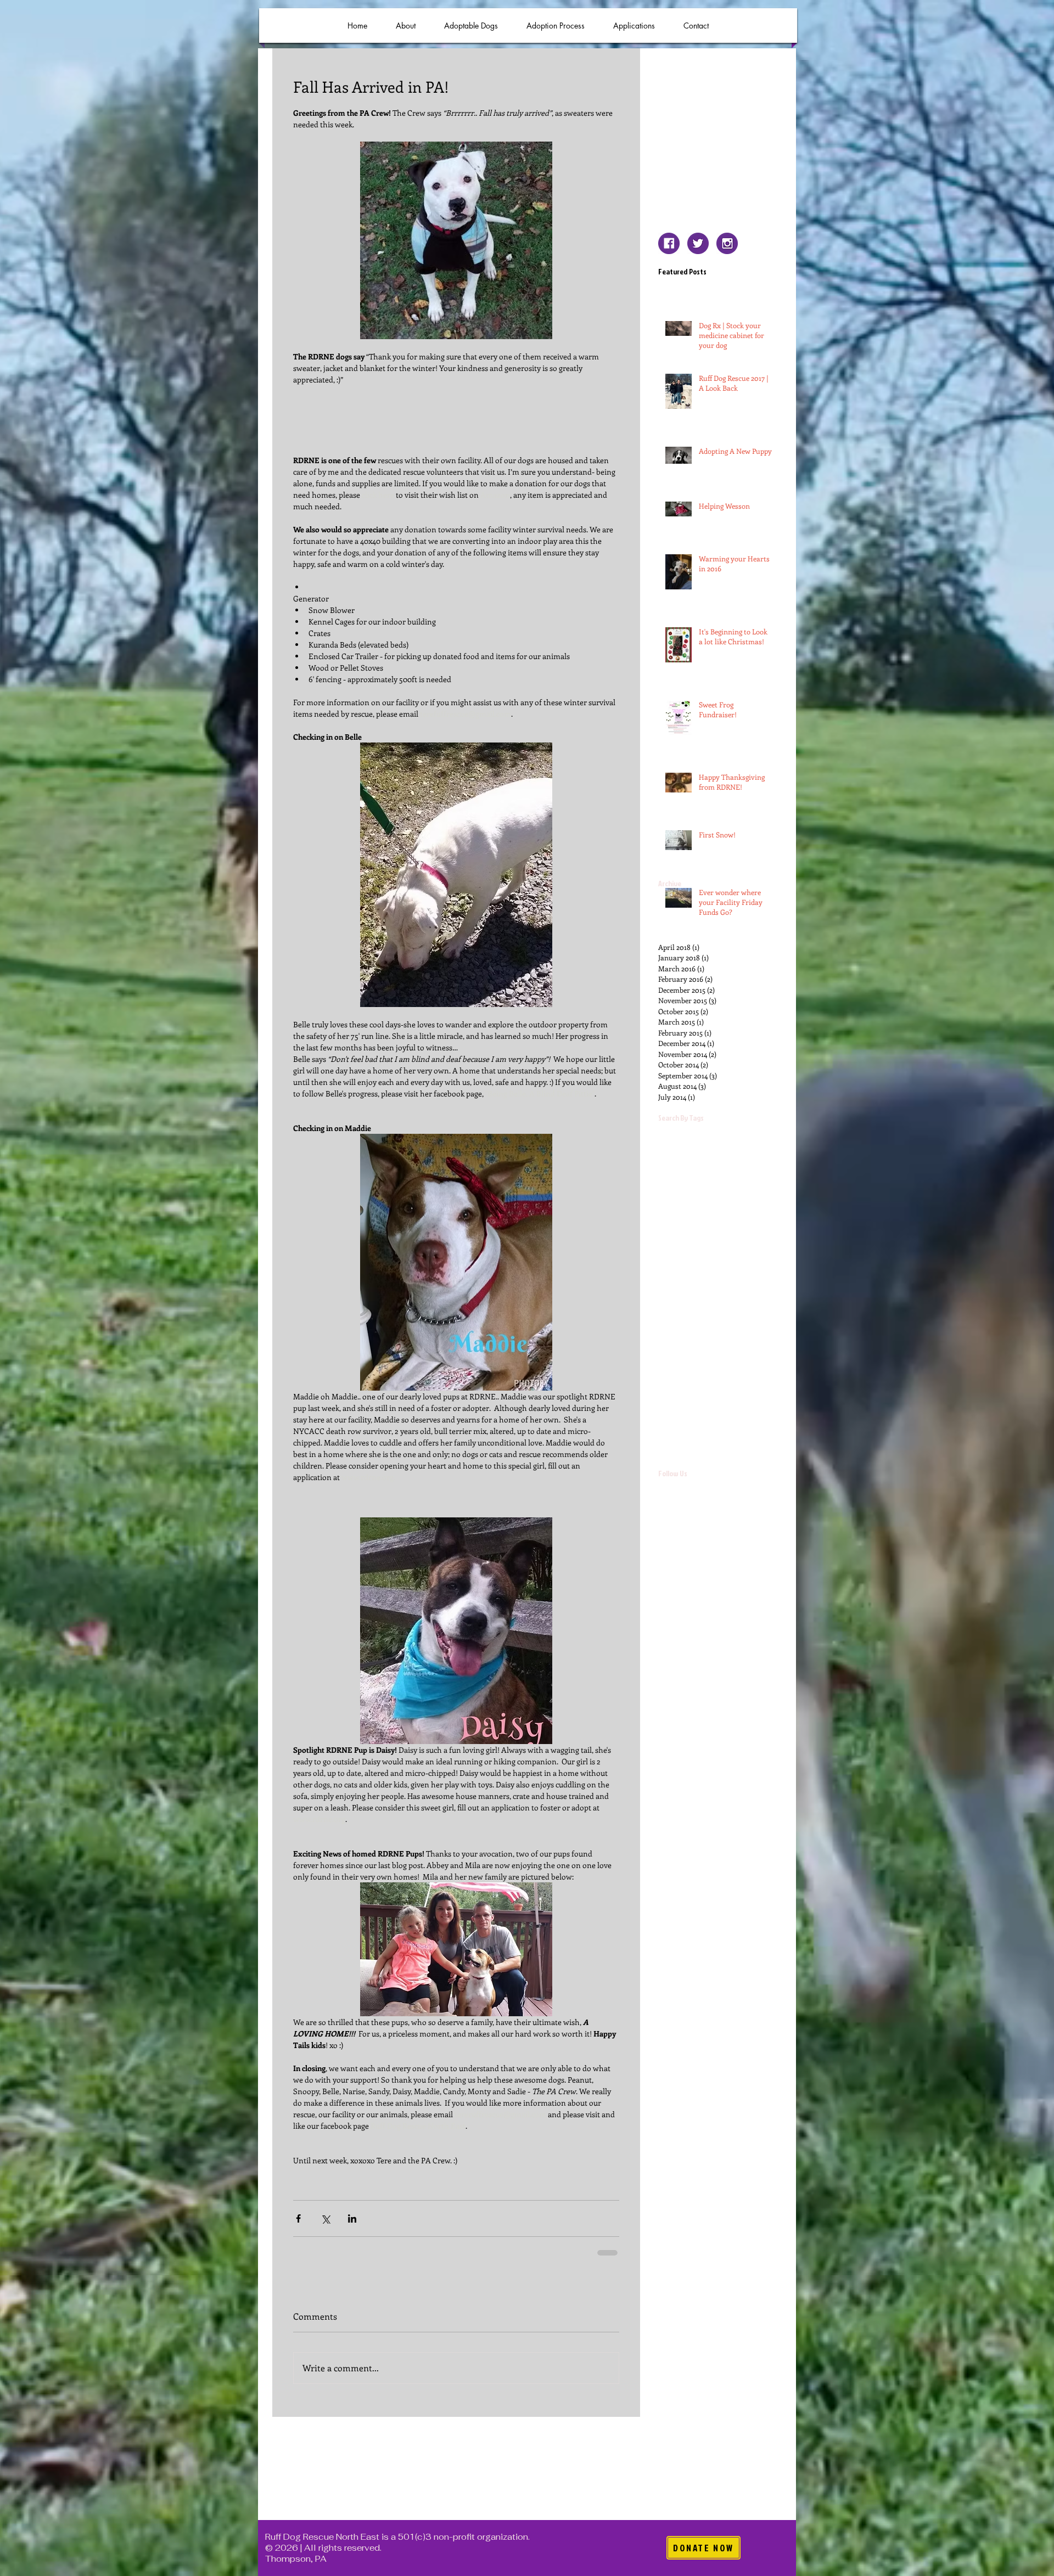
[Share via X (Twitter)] (325, 2218)
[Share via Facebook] (298, 2218)
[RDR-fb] (669, 243)
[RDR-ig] (727, 243)
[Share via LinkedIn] (352, 2218)
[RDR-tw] (698, 243)
